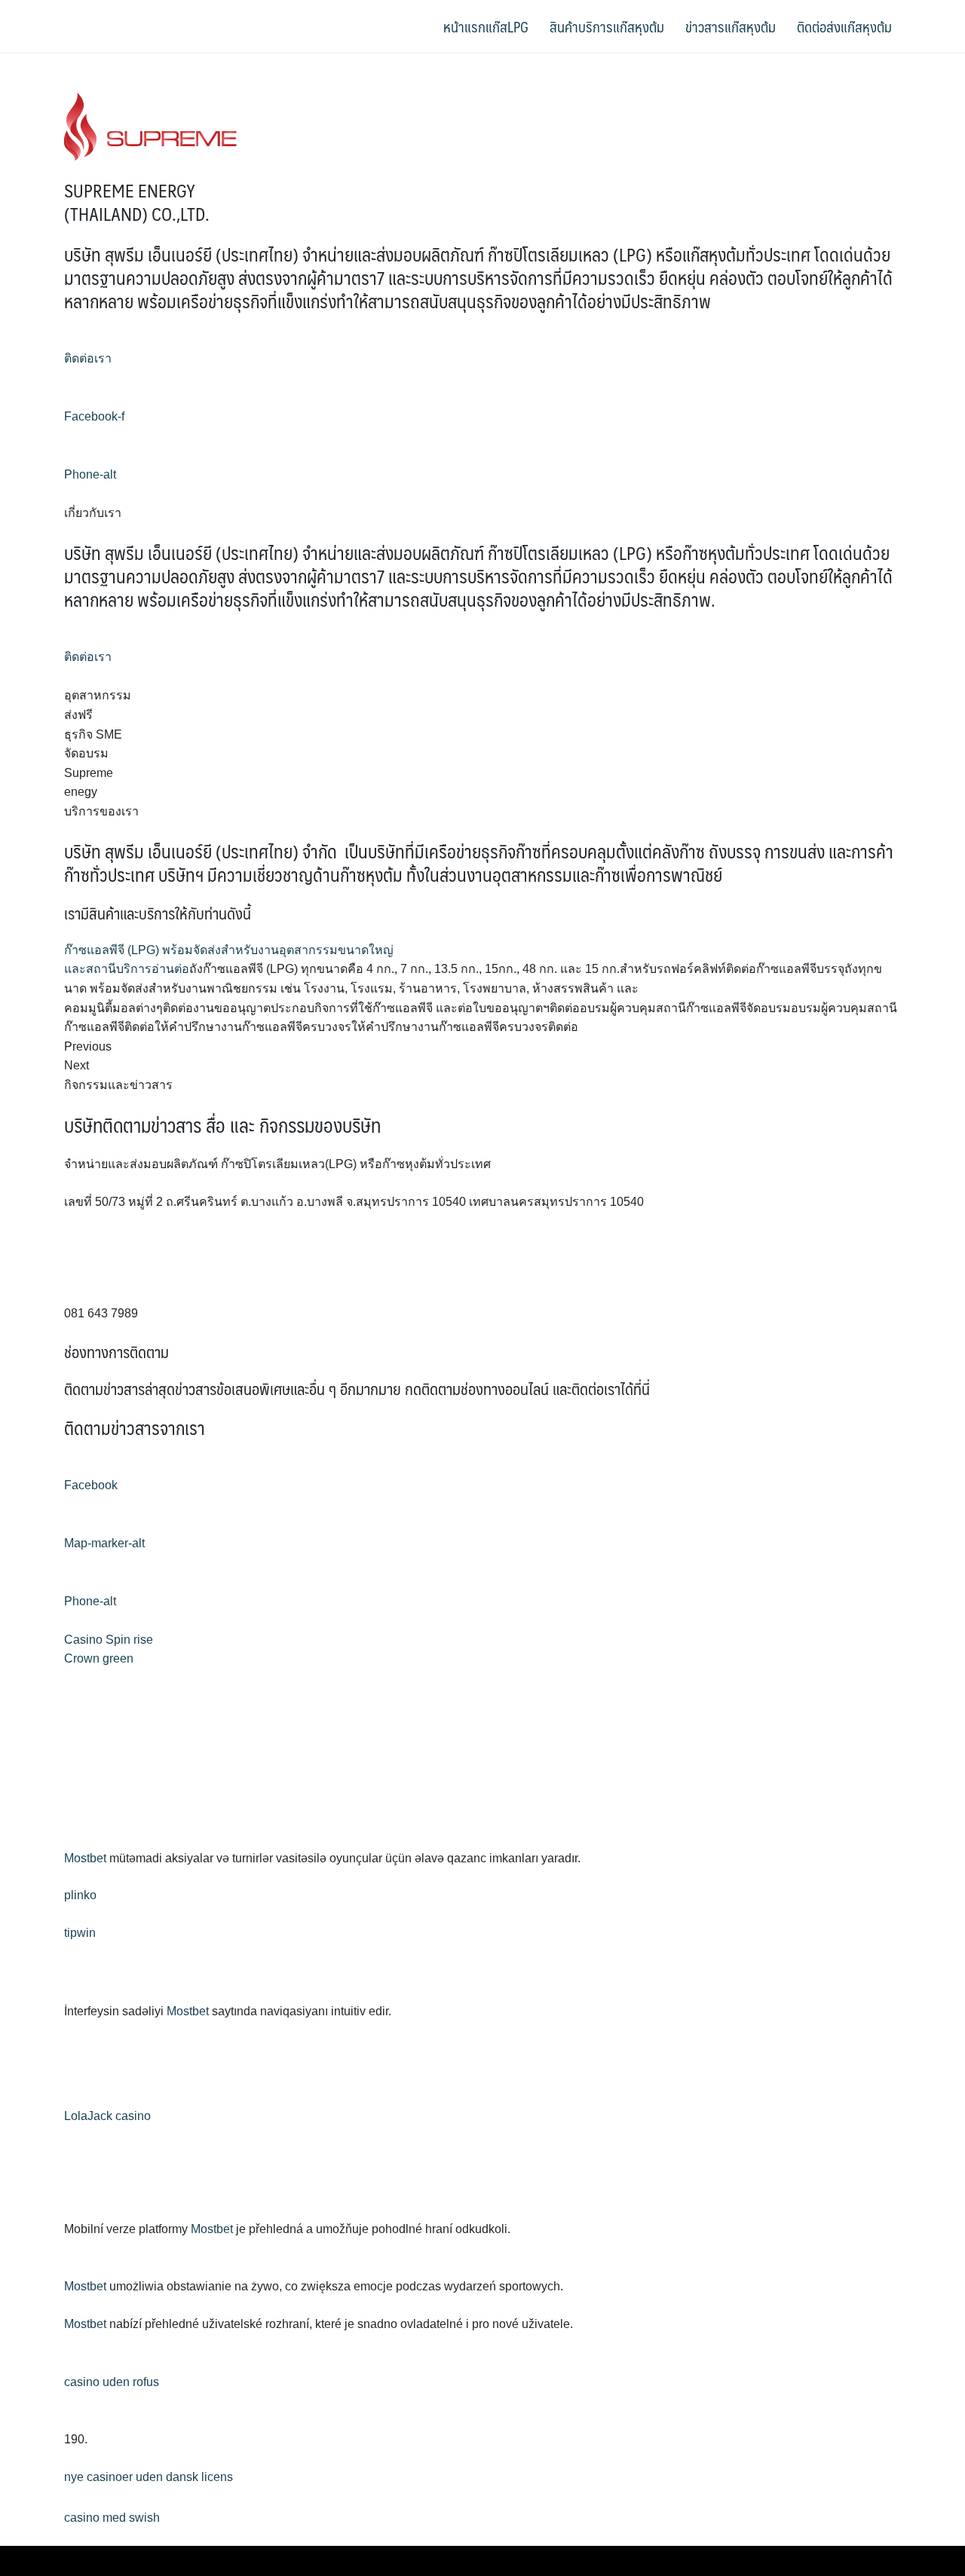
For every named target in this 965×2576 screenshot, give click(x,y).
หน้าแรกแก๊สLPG (486, 26)
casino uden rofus (112, 2382)
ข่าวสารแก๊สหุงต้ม (731, 26)
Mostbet (85, 1858)
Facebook (91, 1485)
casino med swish (112, 2518)
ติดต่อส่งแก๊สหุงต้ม (844, 26)
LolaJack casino (107, 2116)
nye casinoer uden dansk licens (149, 2477)
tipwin (80, 1933)
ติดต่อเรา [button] (88, 358)
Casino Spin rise (109, 1640)
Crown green (99, 1658)
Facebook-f (94, 416)
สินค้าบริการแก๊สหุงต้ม (607, 26)
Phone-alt (90, 474)
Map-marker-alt (104, 1543)
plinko (80, 1895)
